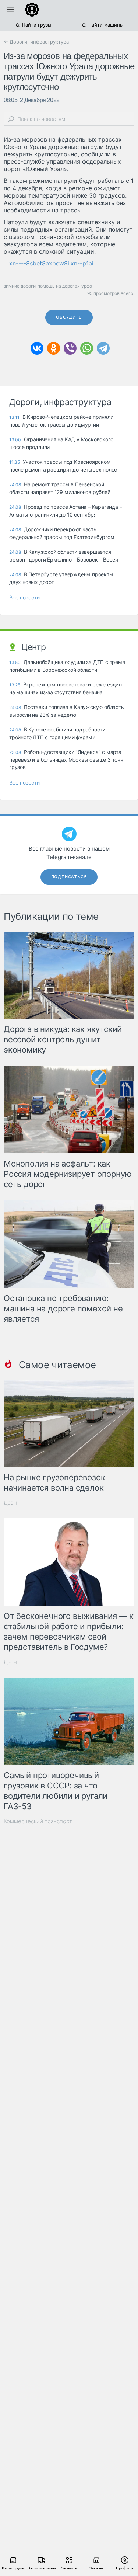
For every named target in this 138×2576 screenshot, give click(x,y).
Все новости (24, 597)
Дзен (10, 1503)
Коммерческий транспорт (38, 1821)
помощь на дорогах (59, 286)
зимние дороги (20, 286)
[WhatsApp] (87, 348)
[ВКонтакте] (37, 348)
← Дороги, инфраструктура (36, 42)
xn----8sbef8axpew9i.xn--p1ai (51, 263)
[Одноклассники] (54, 348)
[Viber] (70, 348)
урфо (87, 286)
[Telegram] (103, 348)
